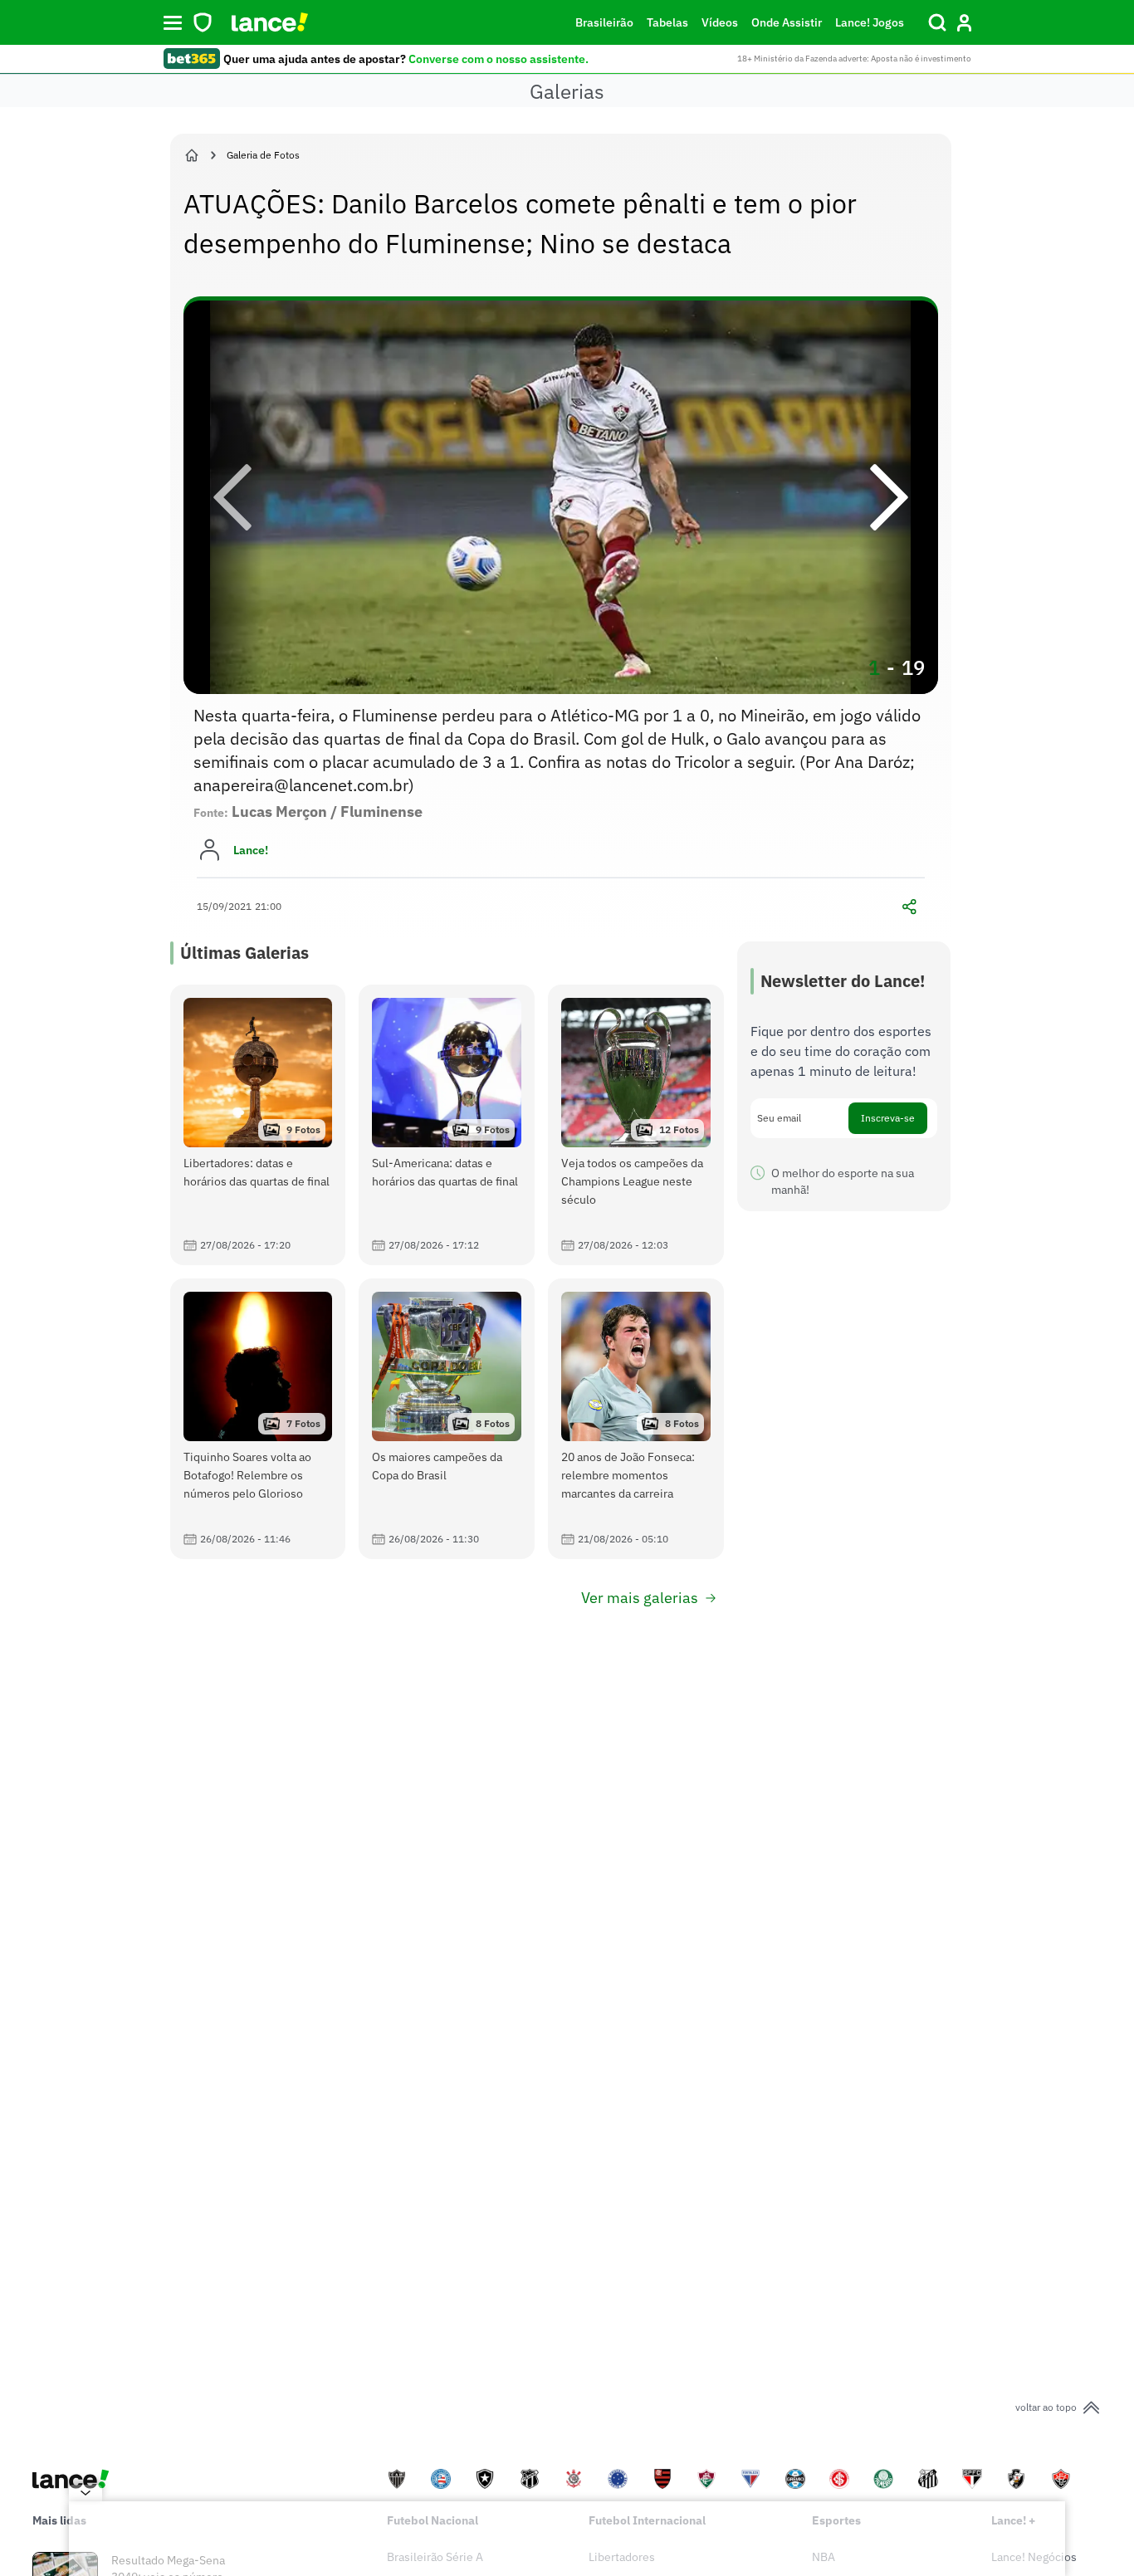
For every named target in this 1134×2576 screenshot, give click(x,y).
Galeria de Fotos (263, 155)
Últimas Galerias (244, 953)
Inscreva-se (888, 1118)
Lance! (251, 850)
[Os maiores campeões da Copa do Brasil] (447, 1419)
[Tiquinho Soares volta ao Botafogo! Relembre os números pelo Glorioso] (258, 1419)
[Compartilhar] (910, 907)
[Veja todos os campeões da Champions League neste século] (636, 1125)
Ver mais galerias (640, 1598)
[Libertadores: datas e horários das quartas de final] (258, 1125)
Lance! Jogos (870, 22)
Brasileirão (604, 22)
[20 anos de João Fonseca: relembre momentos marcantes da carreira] (636, 1419)
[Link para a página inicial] (192, 155)
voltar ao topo (1046, 2407)
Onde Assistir (787, 22)
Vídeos (720, 22)
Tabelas (667, 22)
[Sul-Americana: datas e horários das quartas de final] (447, 1125)
